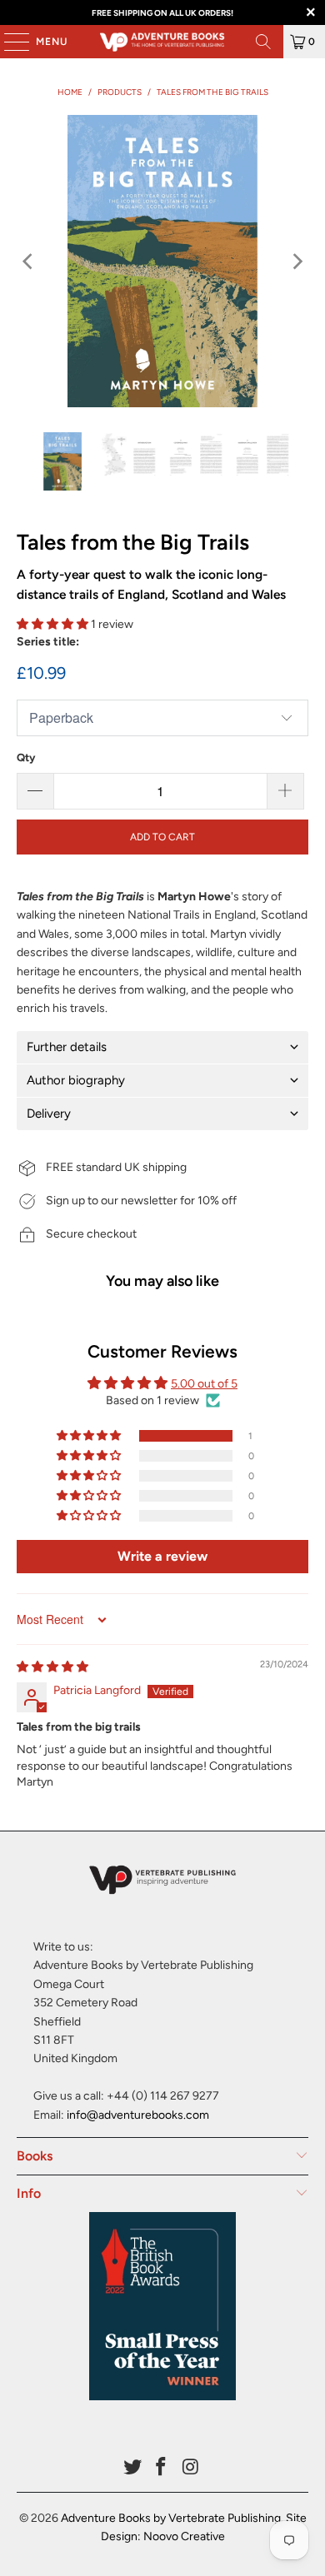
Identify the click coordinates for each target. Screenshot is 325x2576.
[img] (52, 1667)
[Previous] (29, 261)
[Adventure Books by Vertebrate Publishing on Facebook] (162, 2468)
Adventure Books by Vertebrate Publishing (171, 2518)
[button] (52, 624)
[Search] (263, 42)
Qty (26, 757)
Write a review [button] (162, 1556)
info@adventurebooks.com (138, 2115)
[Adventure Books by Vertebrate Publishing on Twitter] (132, 2468)
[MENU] (8, 42)
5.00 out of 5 (204, 1384)
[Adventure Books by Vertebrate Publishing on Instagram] (191, 2468)
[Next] (296, 261)
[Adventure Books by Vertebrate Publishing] (163, 42)
